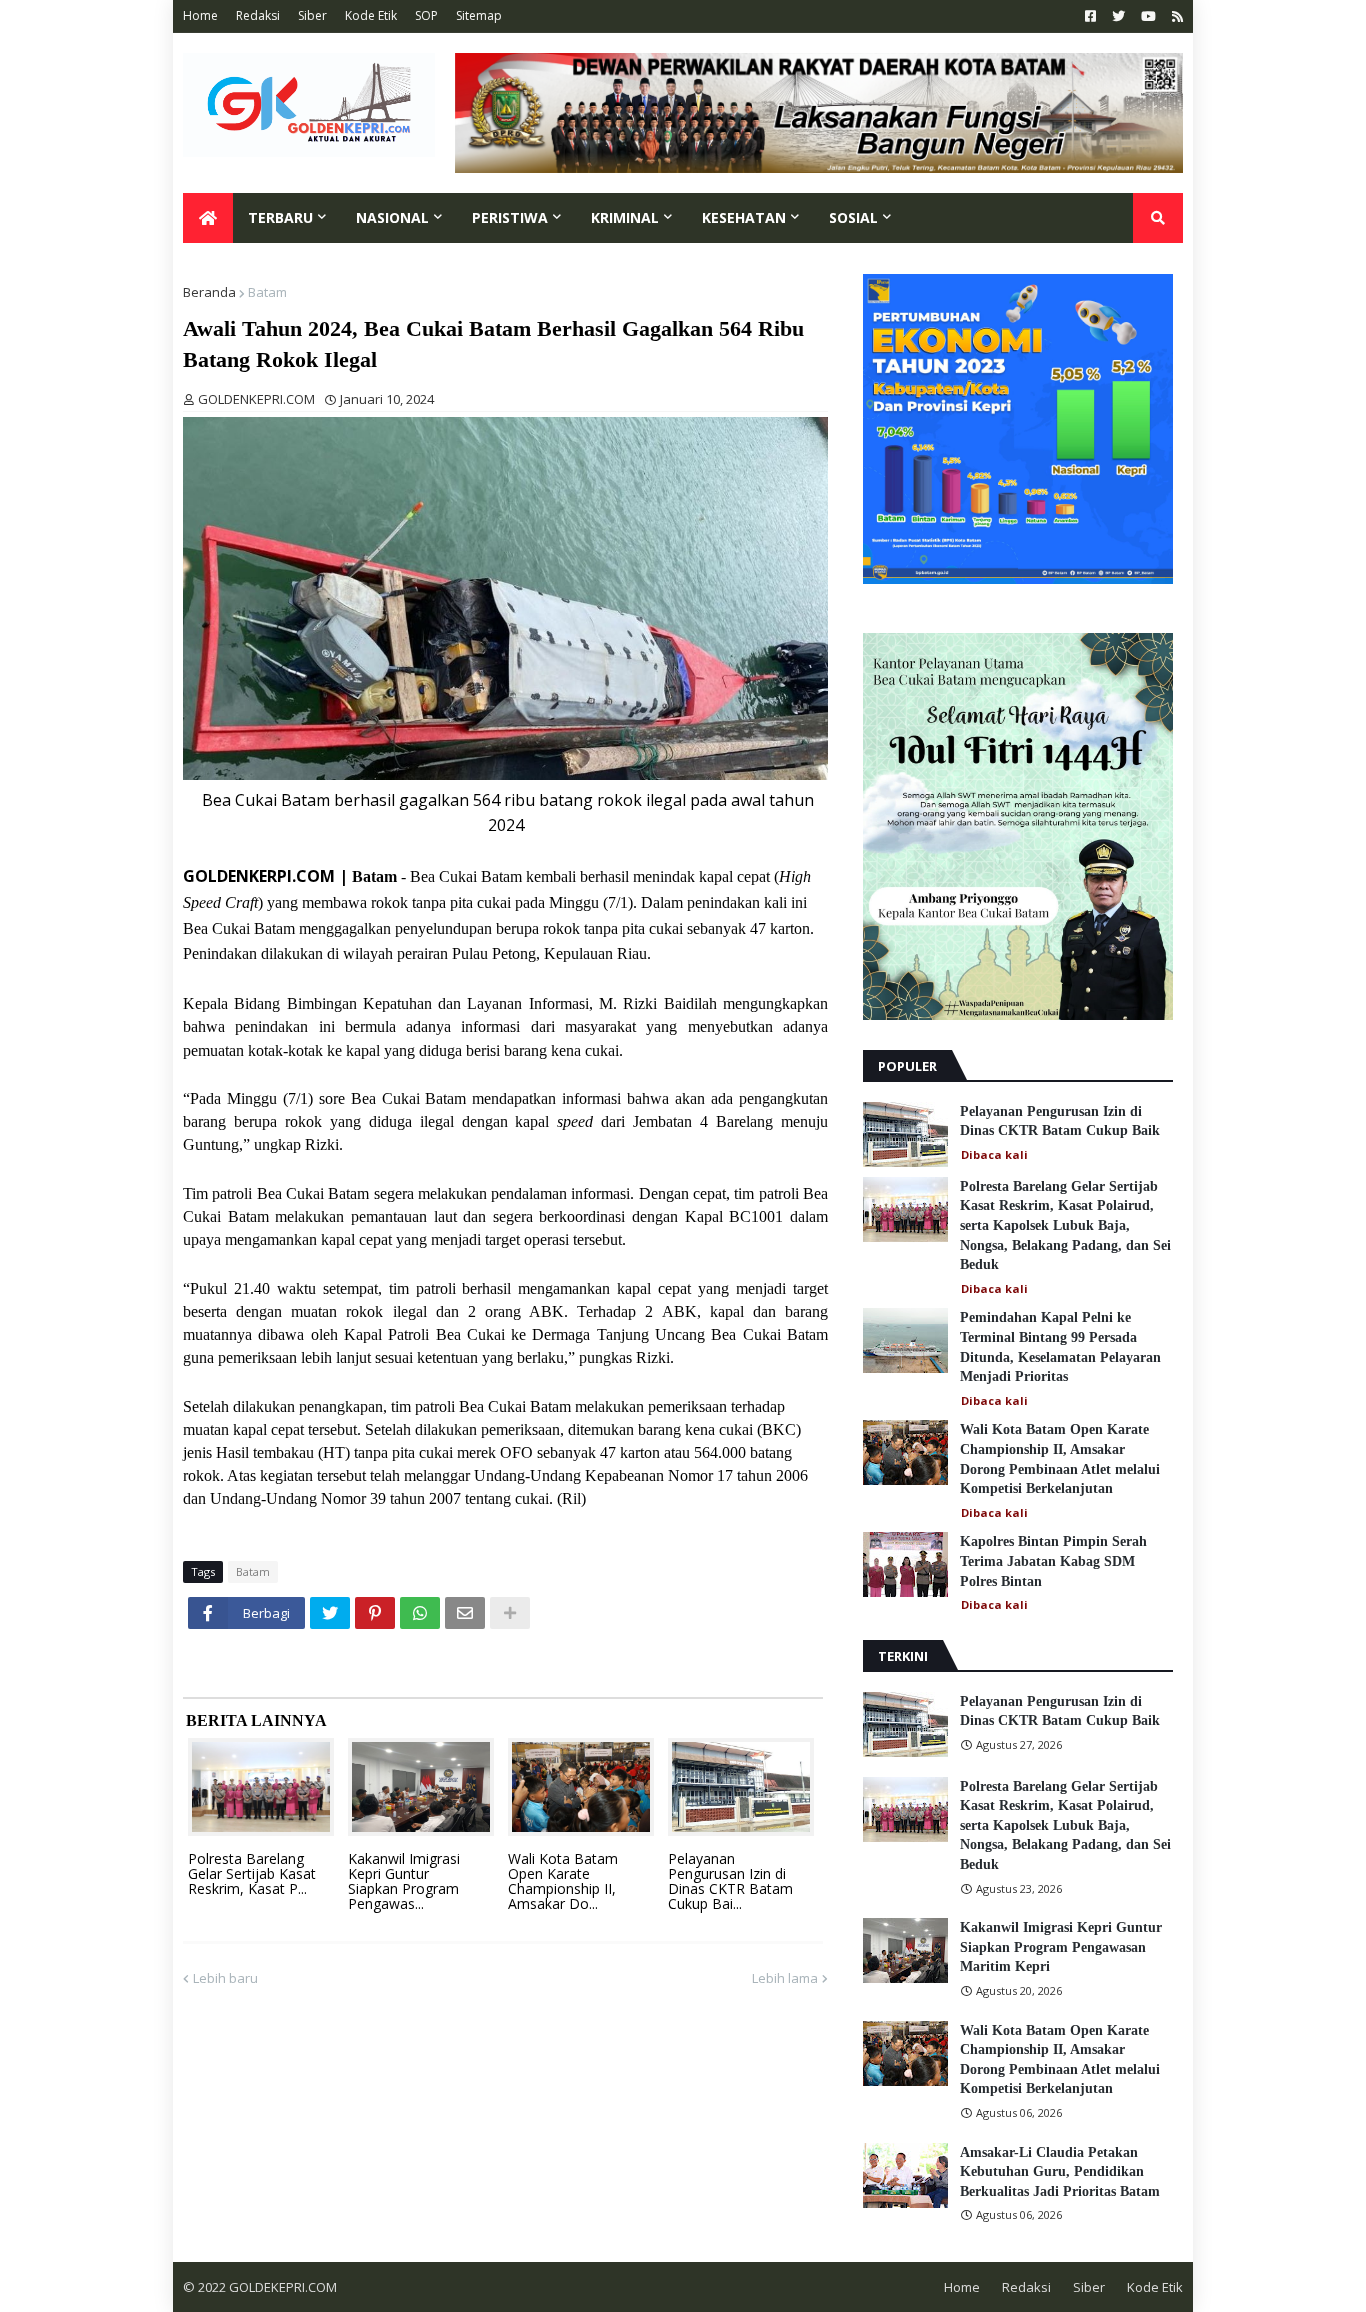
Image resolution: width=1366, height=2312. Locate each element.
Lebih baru (225, 1978)
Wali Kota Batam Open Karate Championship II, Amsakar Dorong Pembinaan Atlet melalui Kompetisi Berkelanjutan (1060, 1459)
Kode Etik (371, 15)
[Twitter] (330, 1613)
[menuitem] (208, 218)
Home (200, 15)
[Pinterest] (375, 1613)
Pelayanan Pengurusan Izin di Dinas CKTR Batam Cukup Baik (1060, 1121)
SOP (426, 15)
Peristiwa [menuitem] (510, 217)
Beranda (209, 292)
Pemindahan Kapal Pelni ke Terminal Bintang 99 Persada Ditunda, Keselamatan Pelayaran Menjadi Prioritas (1060, 1347)
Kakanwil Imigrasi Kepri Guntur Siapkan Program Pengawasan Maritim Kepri (1061, 1947)
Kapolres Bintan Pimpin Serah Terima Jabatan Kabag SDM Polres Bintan (1053, 1561)
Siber (312, 15)
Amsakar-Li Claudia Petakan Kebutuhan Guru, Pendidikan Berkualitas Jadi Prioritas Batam (1060, 2172)
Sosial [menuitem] (853, 217)
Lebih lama (785, 1978)
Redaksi (258, 15)
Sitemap (479, 15)
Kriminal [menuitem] (625, 217)
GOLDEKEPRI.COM (283, 2287)
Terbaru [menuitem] (280, 217)
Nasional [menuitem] (392, 217)
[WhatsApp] (420, 1613)
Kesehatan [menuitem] (744, 217)
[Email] (465, 1613)
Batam (267, 292)
